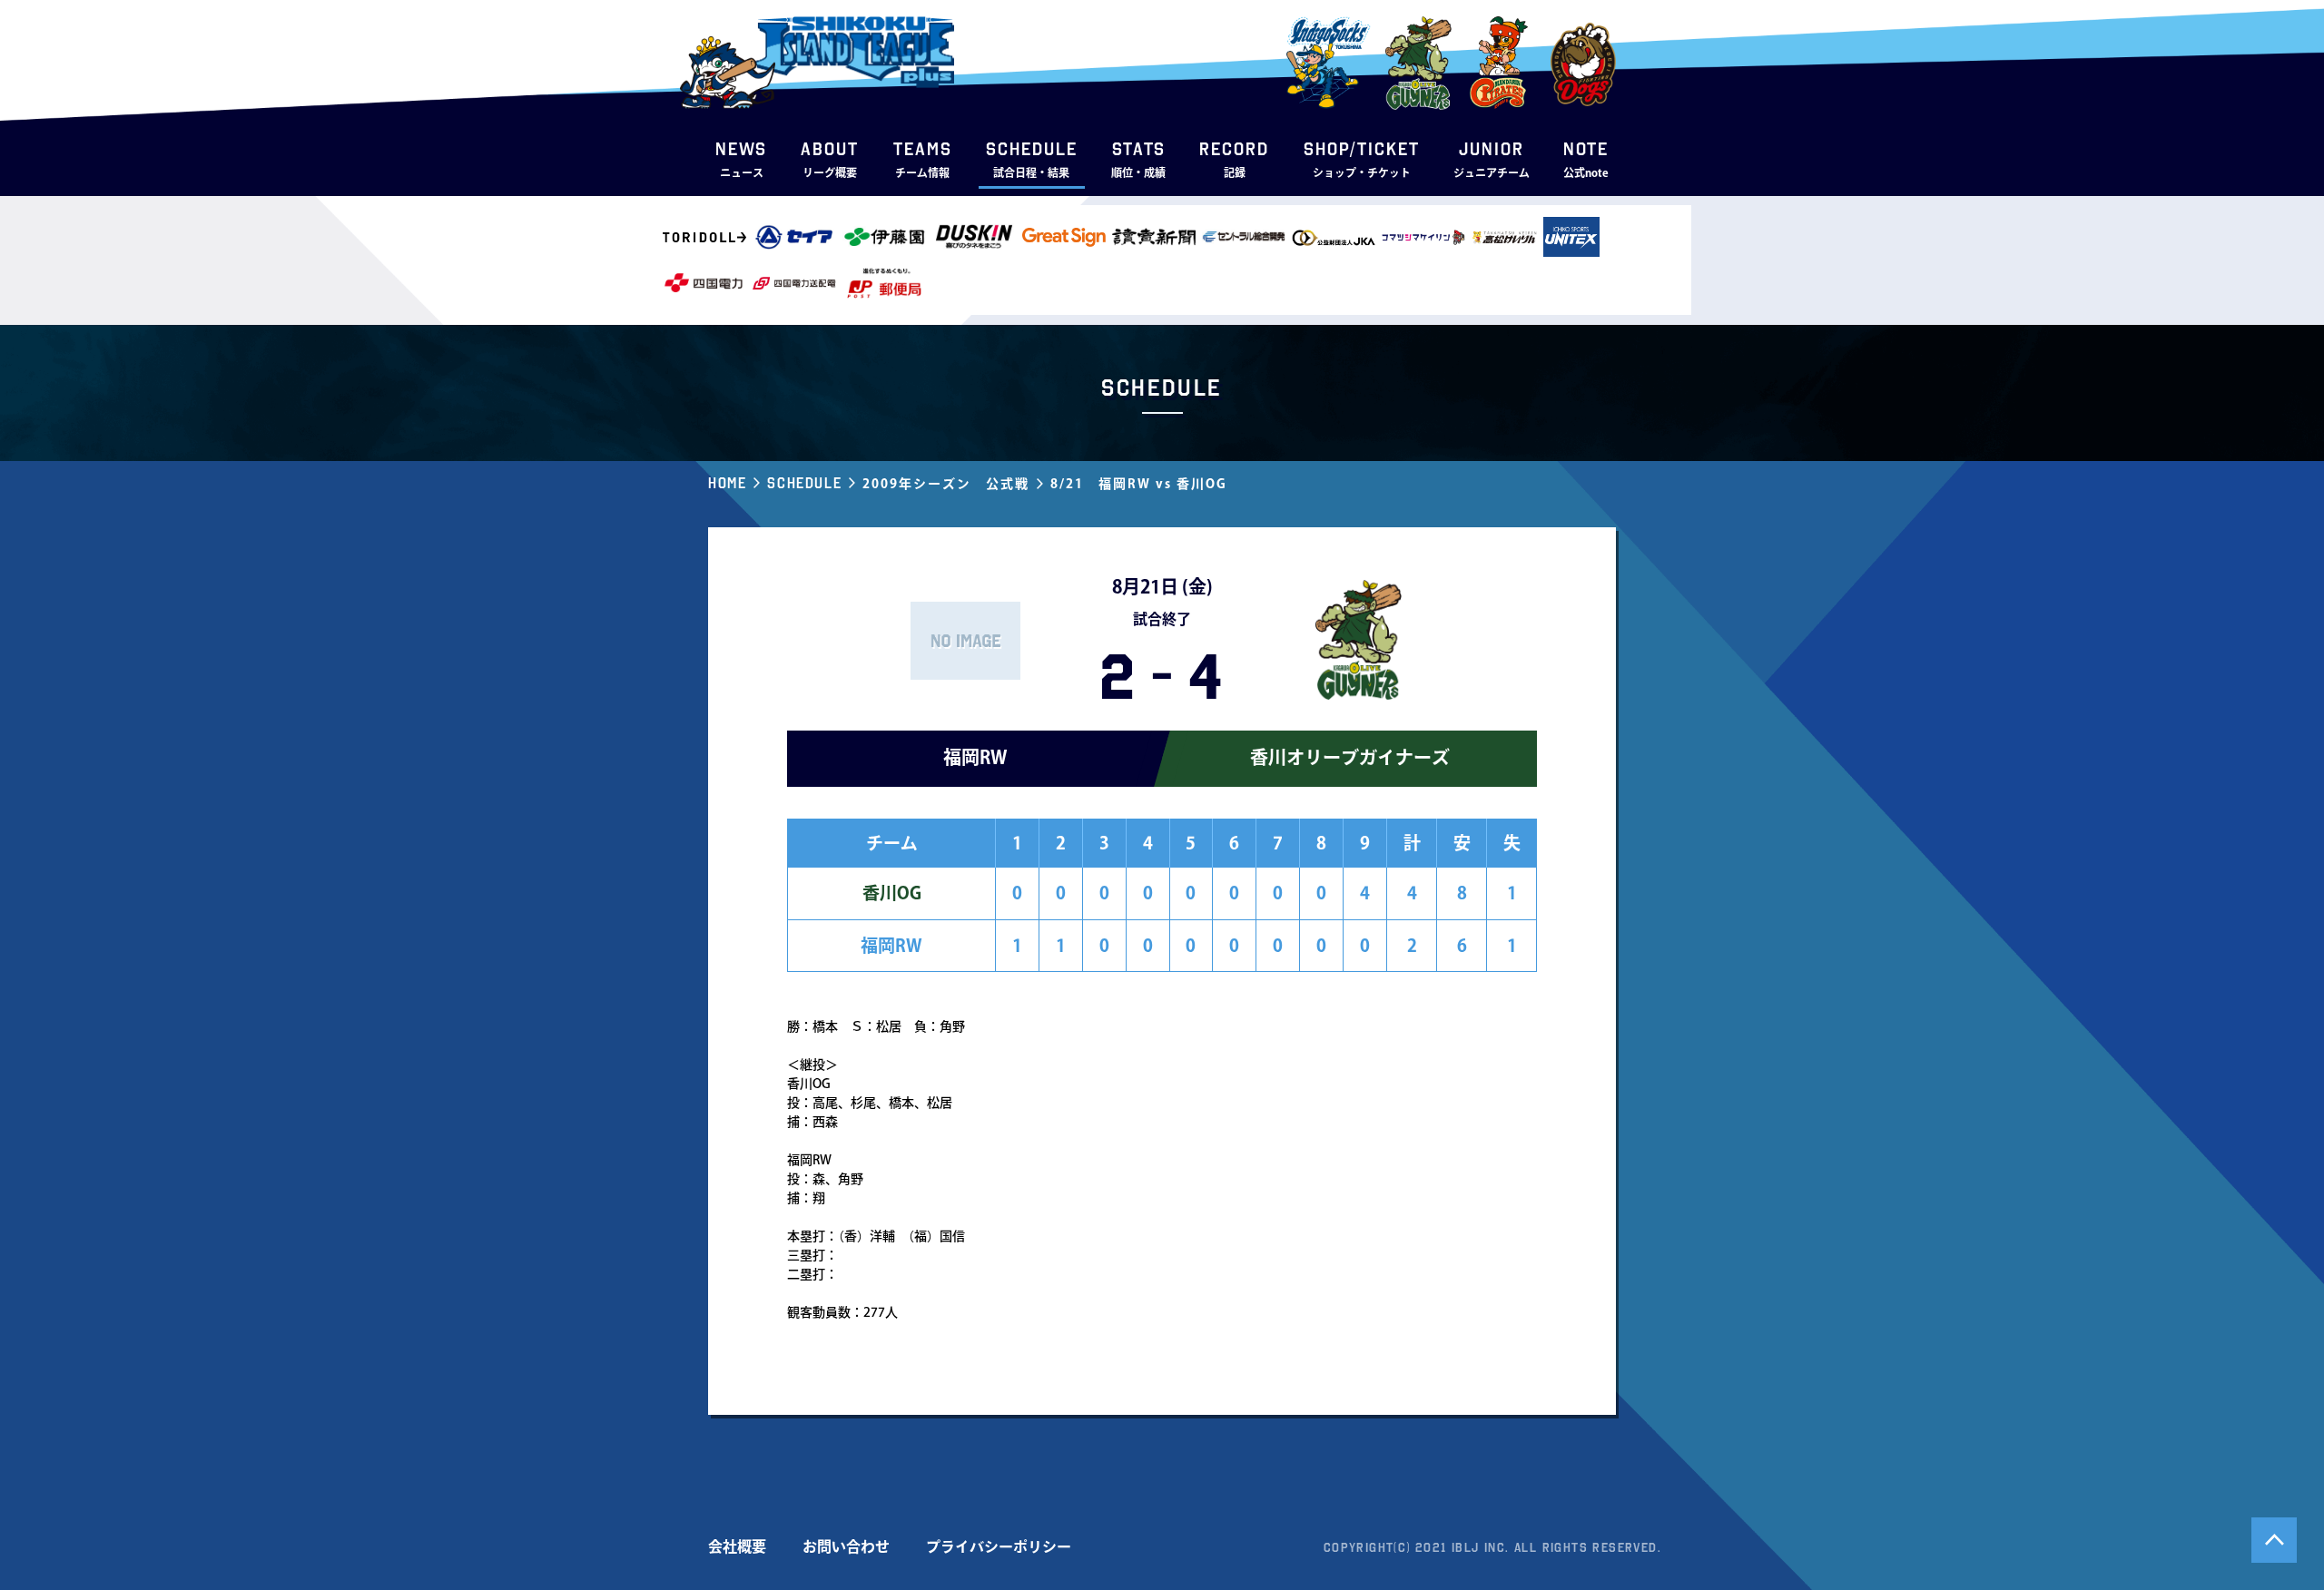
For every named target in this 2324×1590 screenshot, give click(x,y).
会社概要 (737, 1546)
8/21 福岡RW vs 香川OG (1139, 484)
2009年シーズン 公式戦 (946, 484)
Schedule (804, 483)
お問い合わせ (846, 1546)
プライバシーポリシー (999, 1546)
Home (727, 483)
